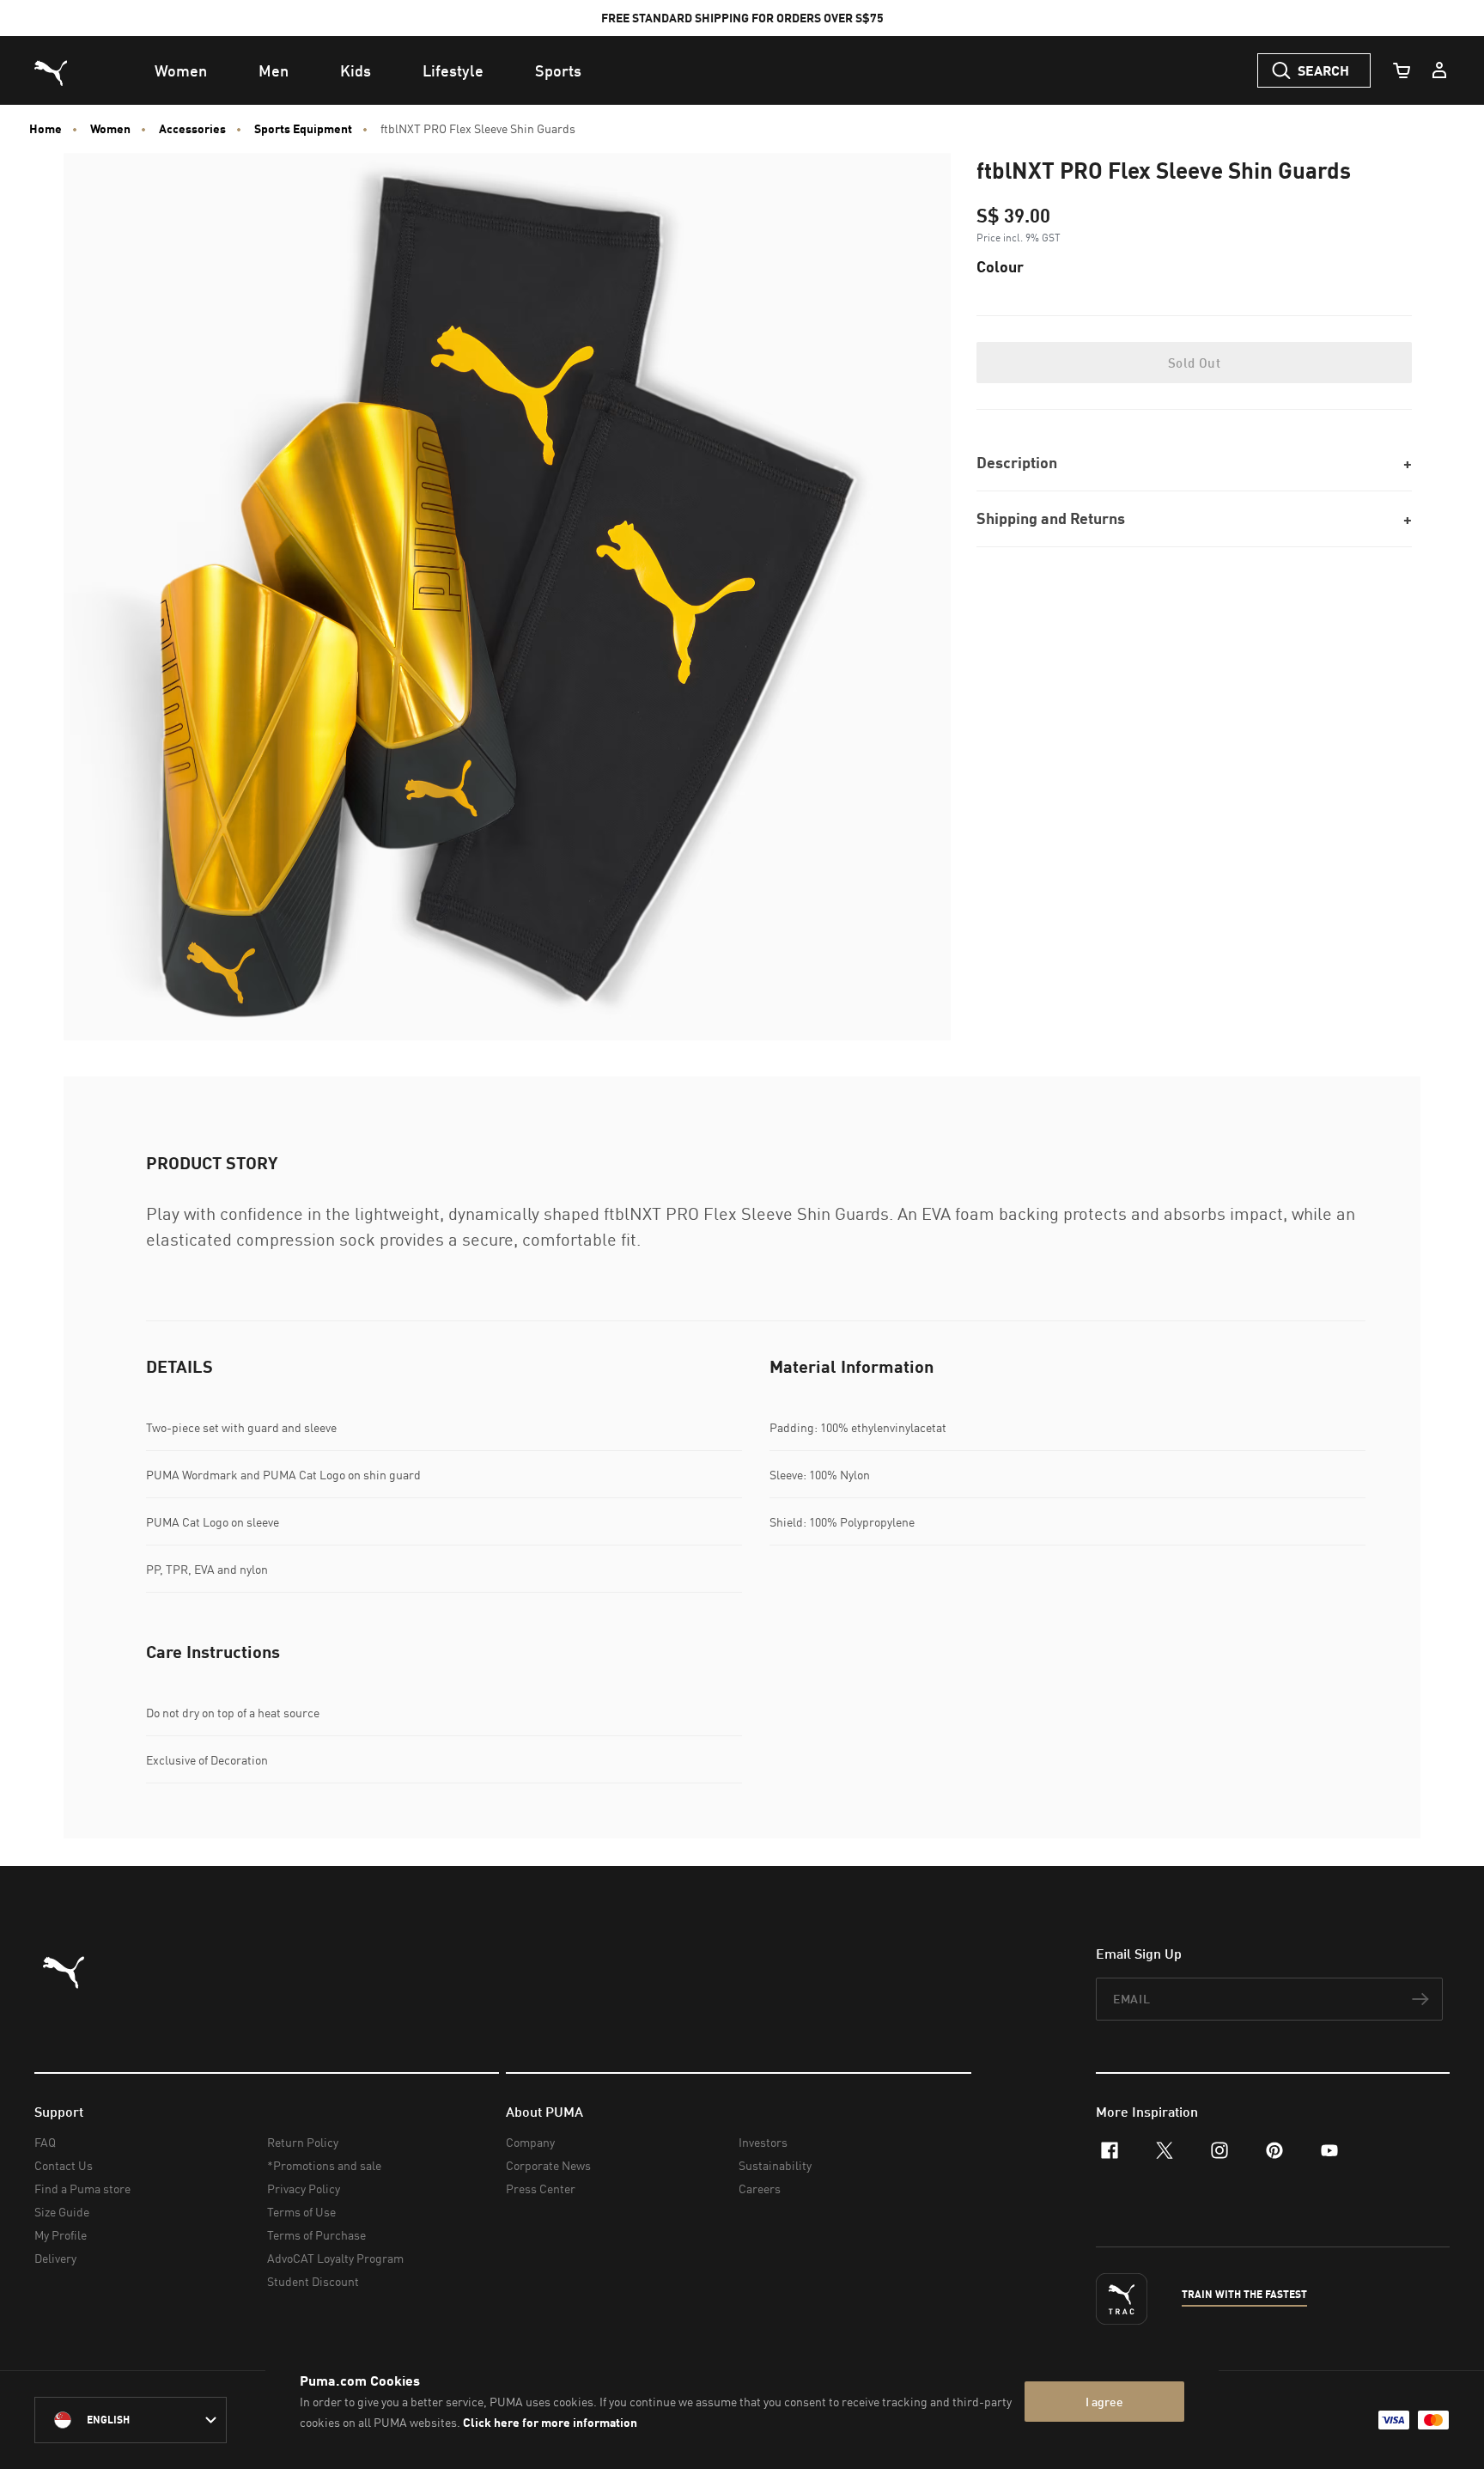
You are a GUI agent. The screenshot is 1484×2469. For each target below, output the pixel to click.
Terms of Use (301, 2212)
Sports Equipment (303, 129)
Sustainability (775, 2165)
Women (110, 129)
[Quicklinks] (1439, 70)
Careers (760, 2189)
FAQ (45, 2142)
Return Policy (303, 2142)
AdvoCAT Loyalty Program (335, 2258)
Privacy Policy (304, 2189)
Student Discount (313, 2281)
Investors (763, 2142)
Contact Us (64, 2165)
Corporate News (548, 2165)
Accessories (192, 129)
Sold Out (1194, 363)
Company (530, 2142)
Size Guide (62, 2212)
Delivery (55, 2258)
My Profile (61, 2235)
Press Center (541, 2189)
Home (46, 129)
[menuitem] (181, 70)
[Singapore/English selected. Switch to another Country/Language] (131, 2420)
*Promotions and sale (324, 2165)
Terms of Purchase (316, 2235)
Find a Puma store (82, 2189)
